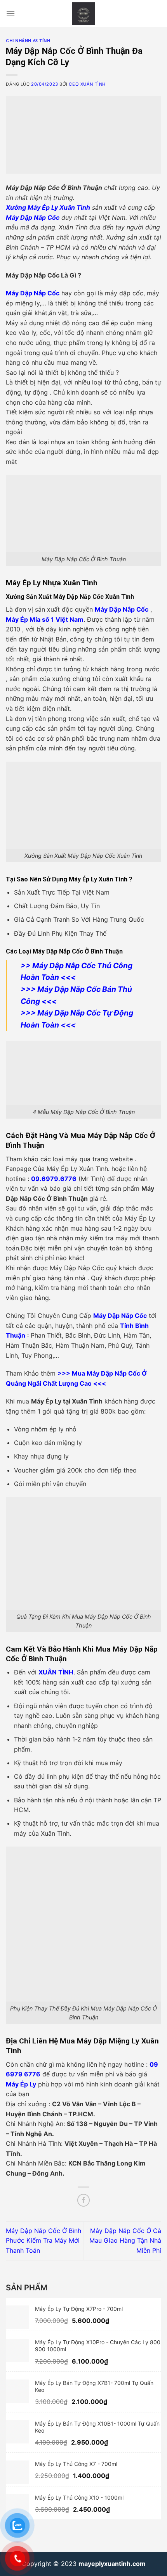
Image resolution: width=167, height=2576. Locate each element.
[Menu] (10, 13)
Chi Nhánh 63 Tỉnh (28, 41)
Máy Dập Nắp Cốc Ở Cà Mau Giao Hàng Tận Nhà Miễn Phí (125, 2241)
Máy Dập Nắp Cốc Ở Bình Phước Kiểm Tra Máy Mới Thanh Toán (43, 2241)
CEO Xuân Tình (87, 84)
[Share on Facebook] (84, 2200)
